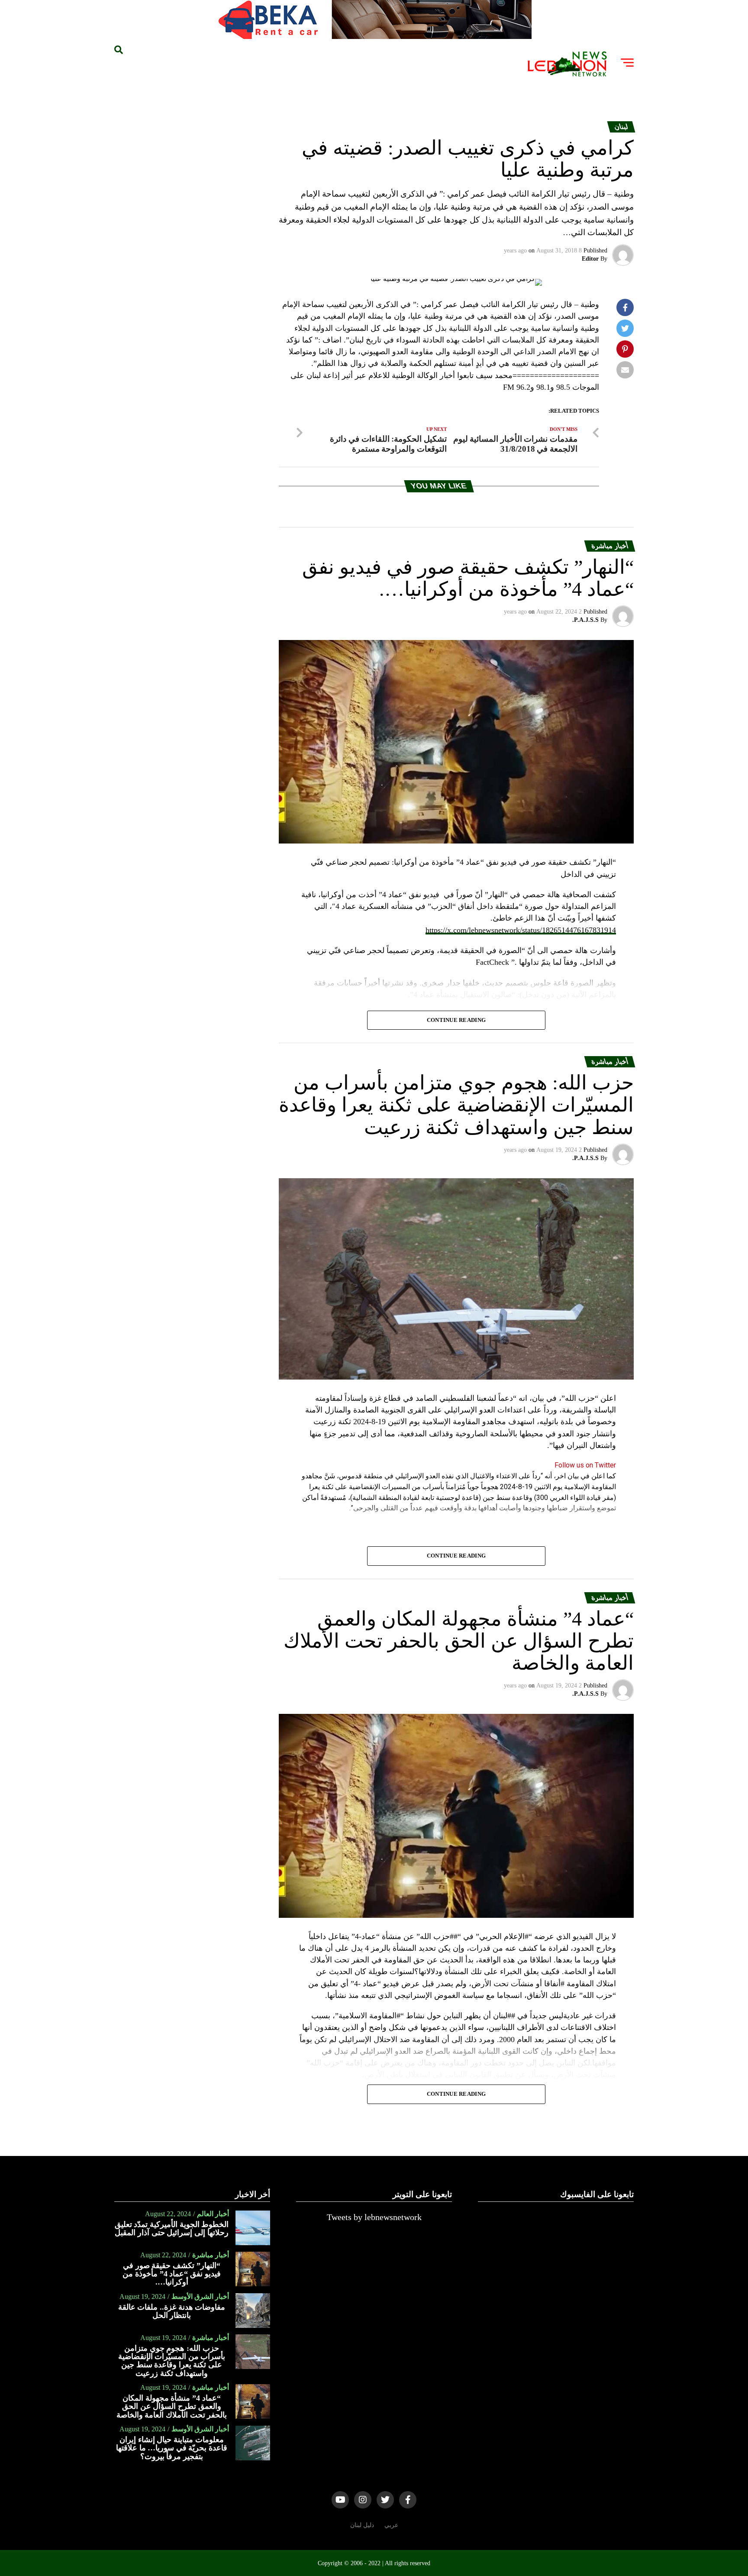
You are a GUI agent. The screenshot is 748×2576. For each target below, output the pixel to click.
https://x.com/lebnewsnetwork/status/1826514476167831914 (521, 930)
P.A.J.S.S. (585, 620)
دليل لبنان (362, 2525)
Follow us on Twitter (585, 1465)
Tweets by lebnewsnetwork (374, 2217)
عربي (391, 2525)
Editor (590, 259)
